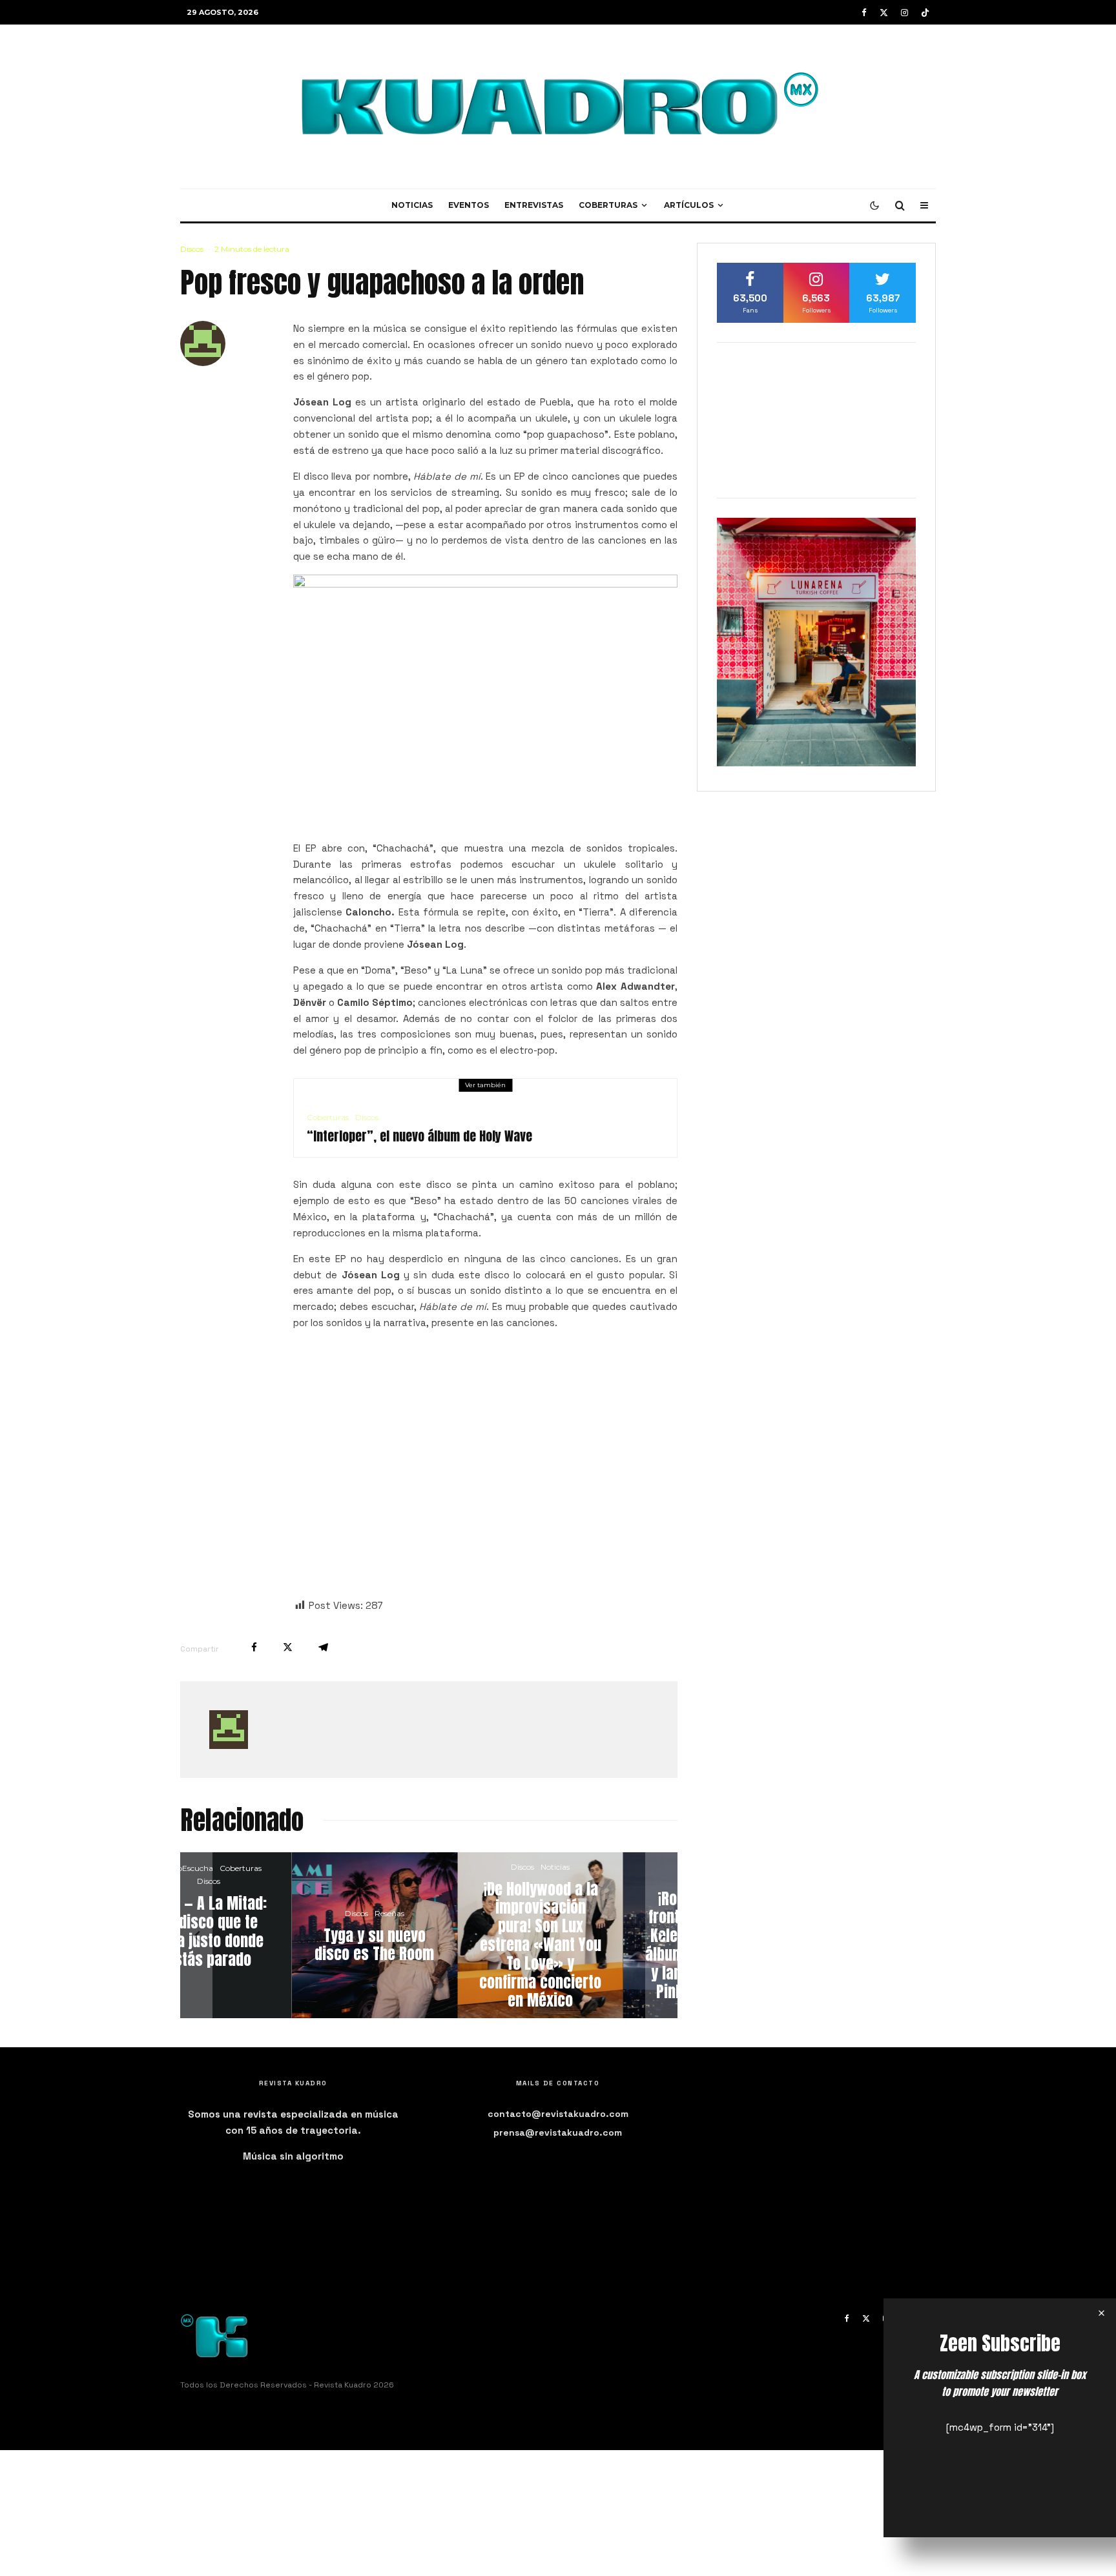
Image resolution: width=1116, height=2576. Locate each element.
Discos (192, 249)
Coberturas (608, 205)
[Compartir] (254, 1647)
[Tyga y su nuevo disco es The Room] (266, 1935)
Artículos (689, 205)
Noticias (412, 205)
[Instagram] (904, 13)
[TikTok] (925, 13)
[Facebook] (864, 13)
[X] (884, 13)
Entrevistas (534, 205)
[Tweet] (288, 1647)
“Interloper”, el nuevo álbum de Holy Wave (419, 1136)
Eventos (469, 205)
